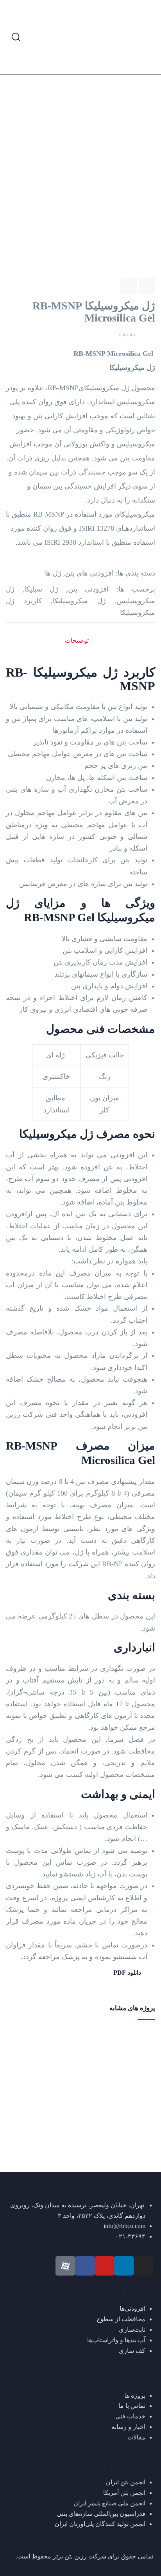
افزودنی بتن (89, 589)
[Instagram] (143, 2266)
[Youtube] (104, 2266)
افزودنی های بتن (89, 573)
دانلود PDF (128, 1973)
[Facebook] (85, 2266)
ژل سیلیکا (41, 589)
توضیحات (77, 640)
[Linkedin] (124, 2266)
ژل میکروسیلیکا (79, 601)
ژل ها (53, 573)
